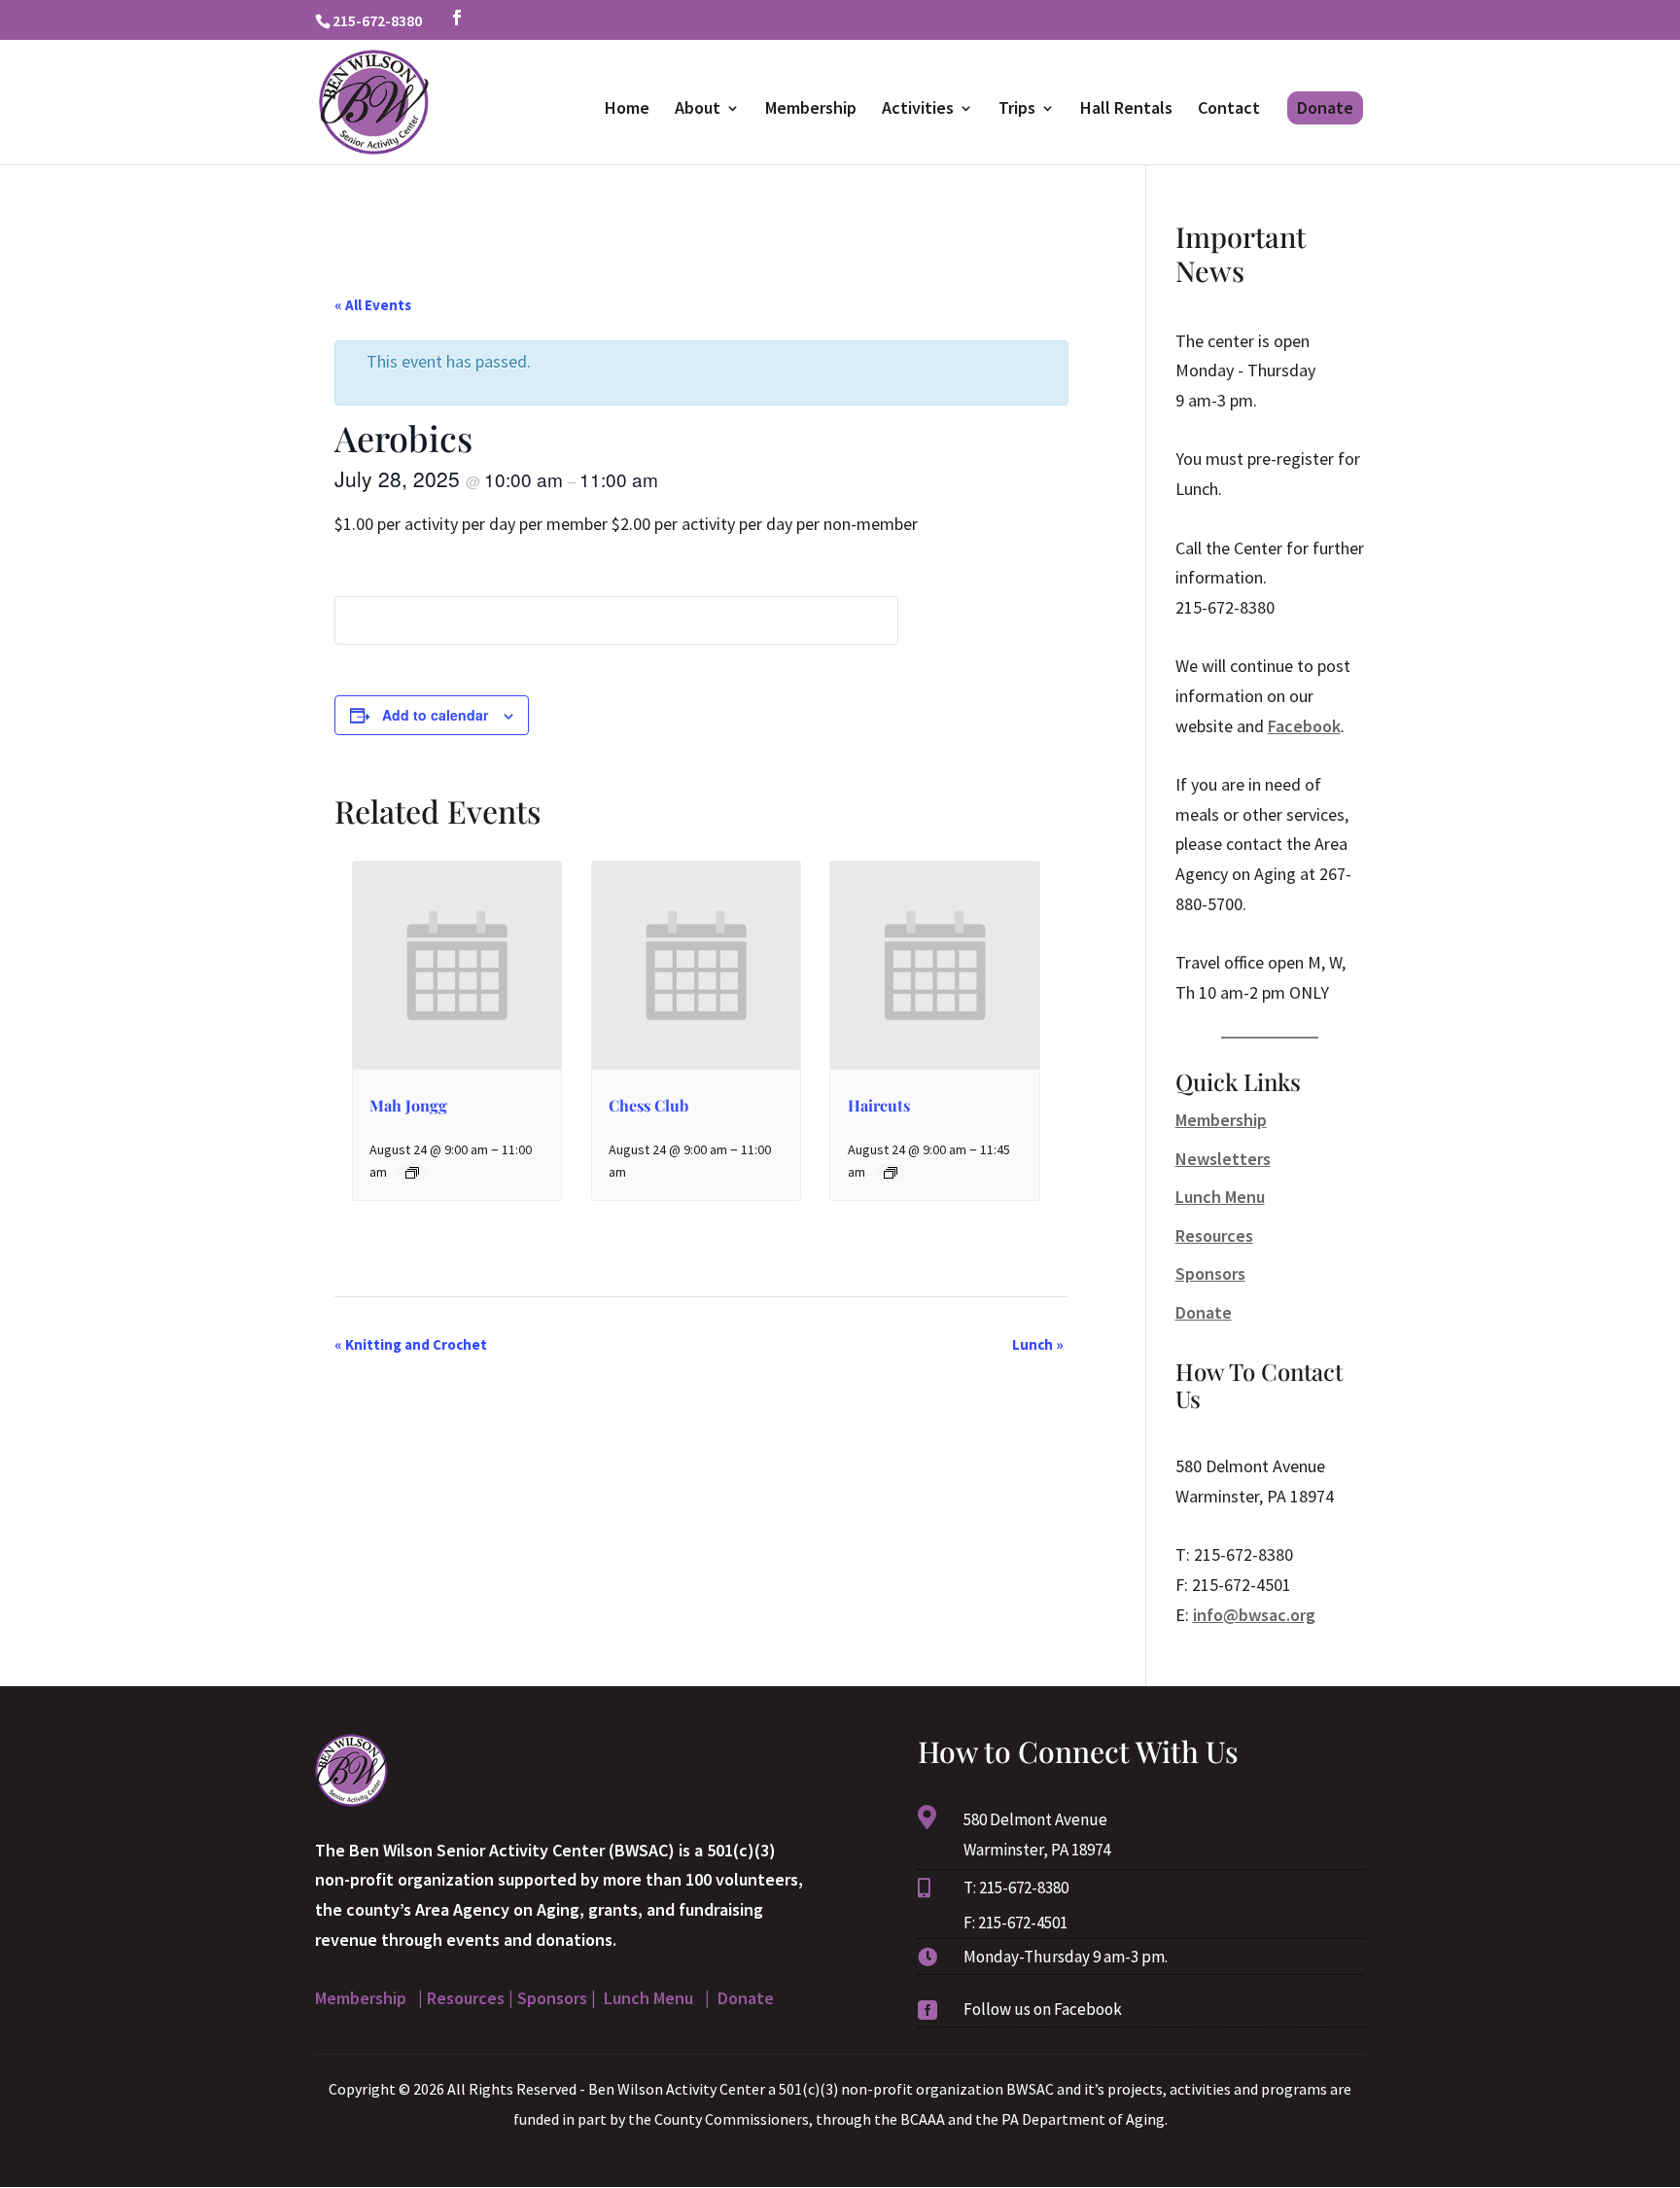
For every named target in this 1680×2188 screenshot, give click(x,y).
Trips (1017, 110)
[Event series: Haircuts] (891, 1173)
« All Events (373, 305)
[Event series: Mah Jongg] (412, 1173)
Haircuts (879, 1105)
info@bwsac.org (1254, 1615)
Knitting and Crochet (411, 1344)
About (698, 110)
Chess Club (648, 1105)
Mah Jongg (408, 1105)
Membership (811, 110)
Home (627, 110)
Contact (1229, 110)
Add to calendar (435, 715)
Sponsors (1210, 1273)
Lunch (1038, 1344)
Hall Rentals (1126, 110)
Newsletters (1223, 1159)
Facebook (1304, 726)
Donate (1325, 107)
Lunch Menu (1220, 1197)
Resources (1214, 1235)
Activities (918, 110)
